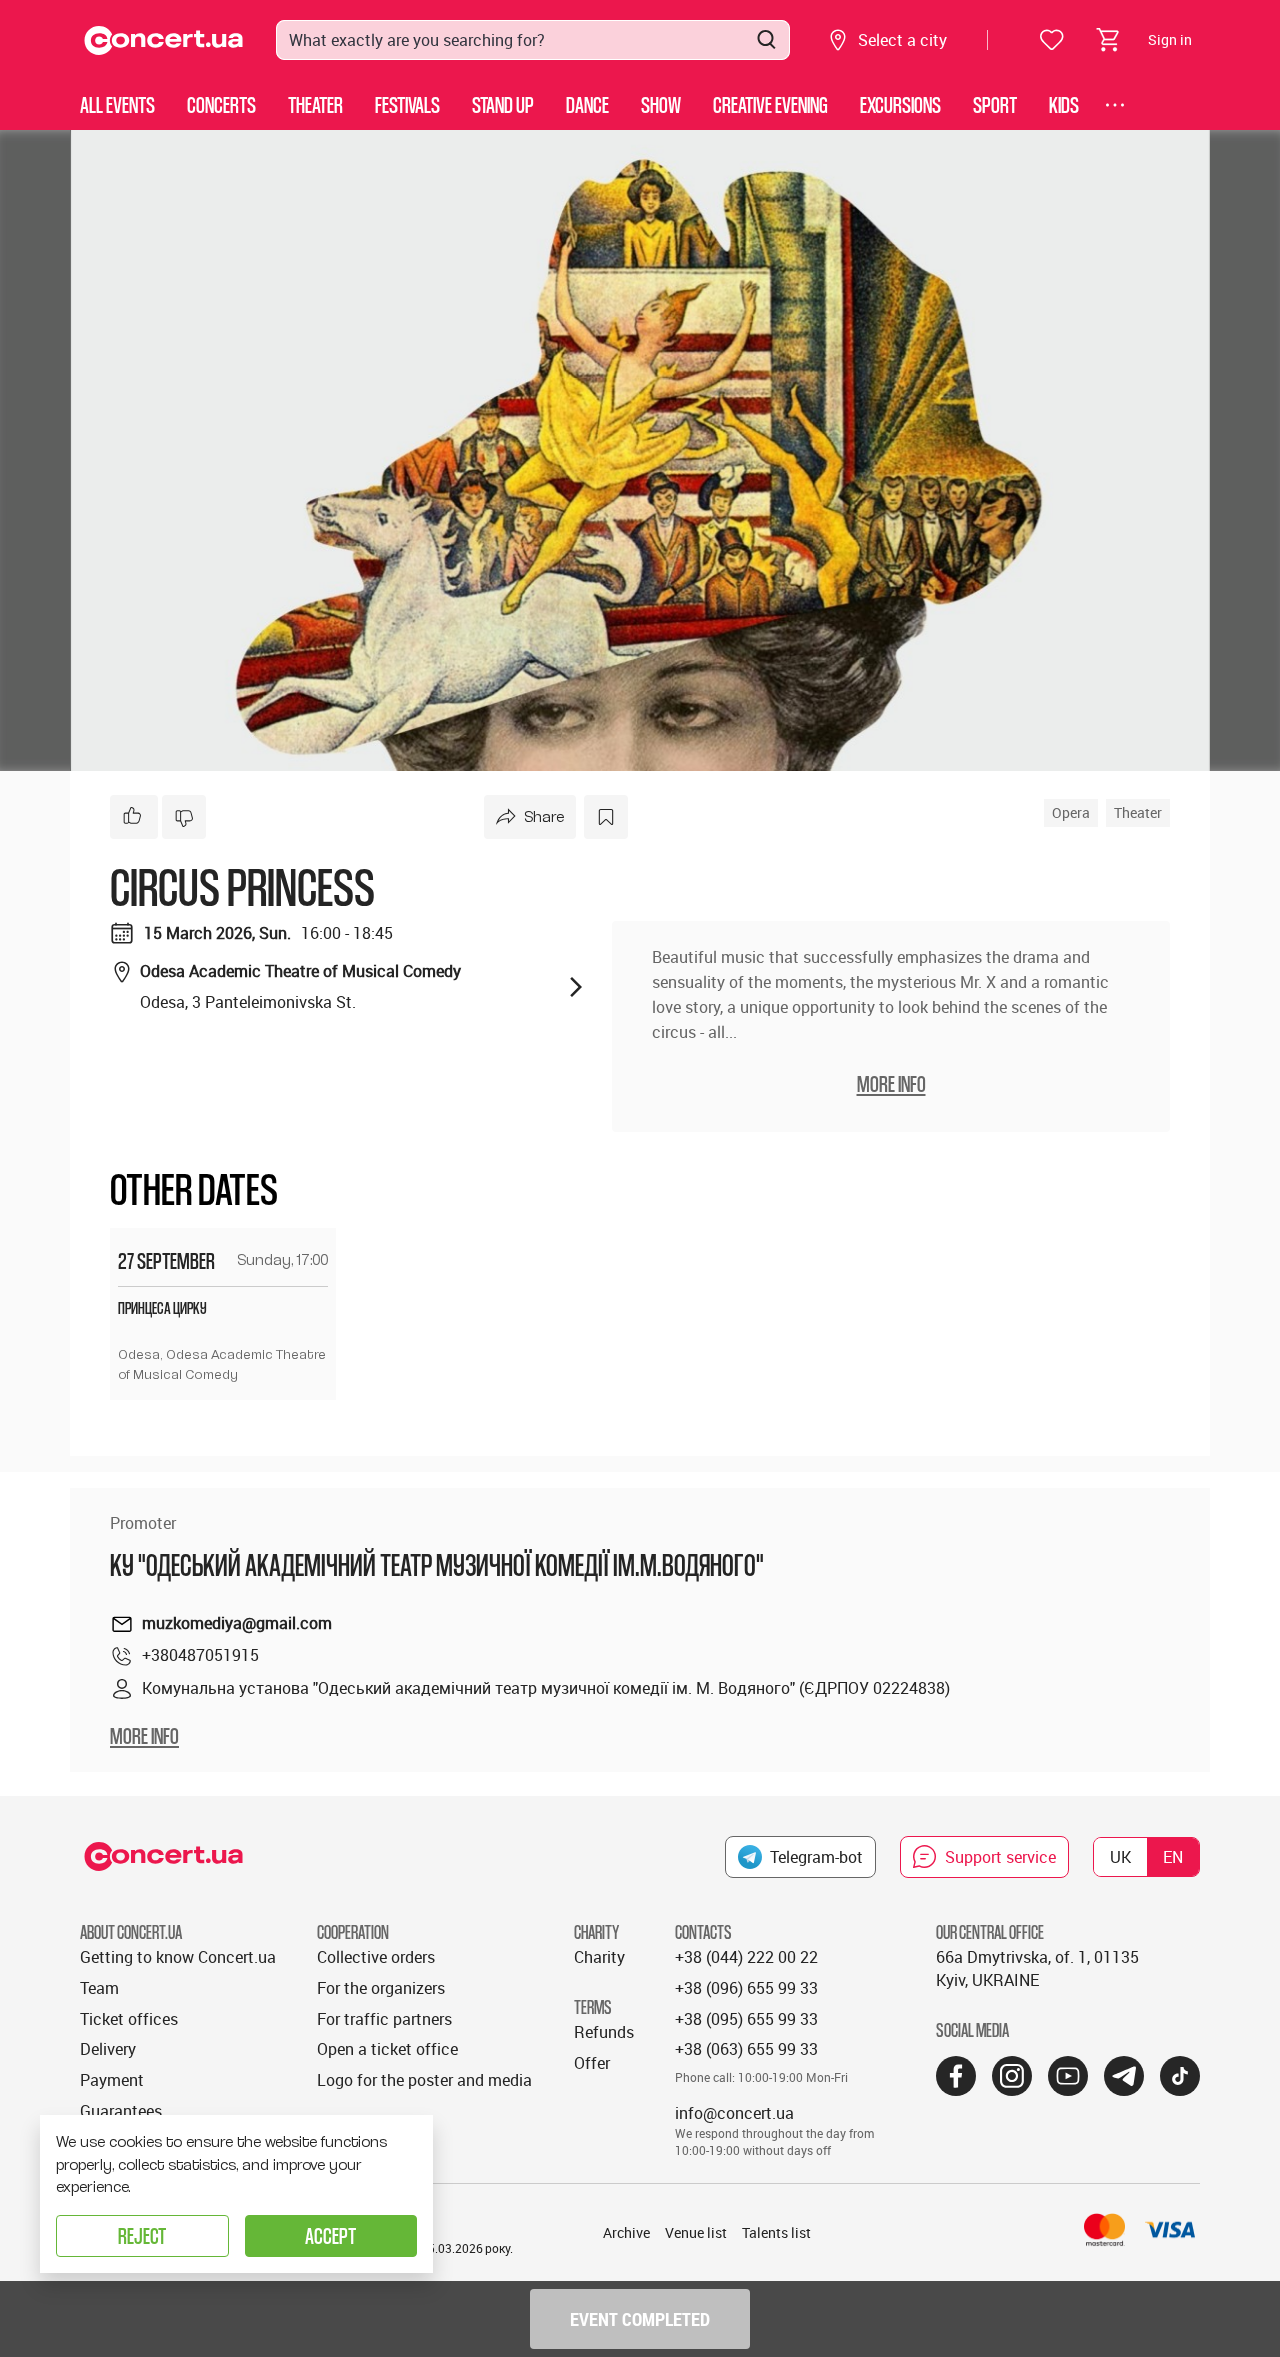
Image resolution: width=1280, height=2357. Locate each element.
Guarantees (121, 2111)
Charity (599, 1957)
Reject (142, 2235)
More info (144, 1736)
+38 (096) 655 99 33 (746, 1988)
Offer (592, 2063)
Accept (330, 2235)
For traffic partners (384, 2019)
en (1173, 1857)
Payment (112, 2080)
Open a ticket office (387, 2049)
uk (1120, 1857)
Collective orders (376, 1957)
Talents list (776, 2232)
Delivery (108, 2049)
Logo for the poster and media (424, 2080)
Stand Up (503, 104)
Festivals (407, 104)
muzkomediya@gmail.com (237, 1623)
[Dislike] (184, 817)
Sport (995, 104)
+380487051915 (200, 1655)
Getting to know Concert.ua (178, 1957)
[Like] (134, 817)
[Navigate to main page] (164, 40)
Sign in (1170, 39)
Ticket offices (129, 2019)
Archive (626, 2232)
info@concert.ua (734, 2113)
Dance (587, 104)
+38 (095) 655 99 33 (746, 2019)
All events (117, 104)
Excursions (900, 104)
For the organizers (381, 1988)
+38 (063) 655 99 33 (746, 2049)
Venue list (696, 2232)
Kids (1064, 104)
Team (99, 1988)
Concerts (221, 104)
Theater (315, 104)
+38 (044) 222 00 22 (746, 1957)
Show (661, 104)
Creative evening (770, 104)
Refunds (604, 2032)
